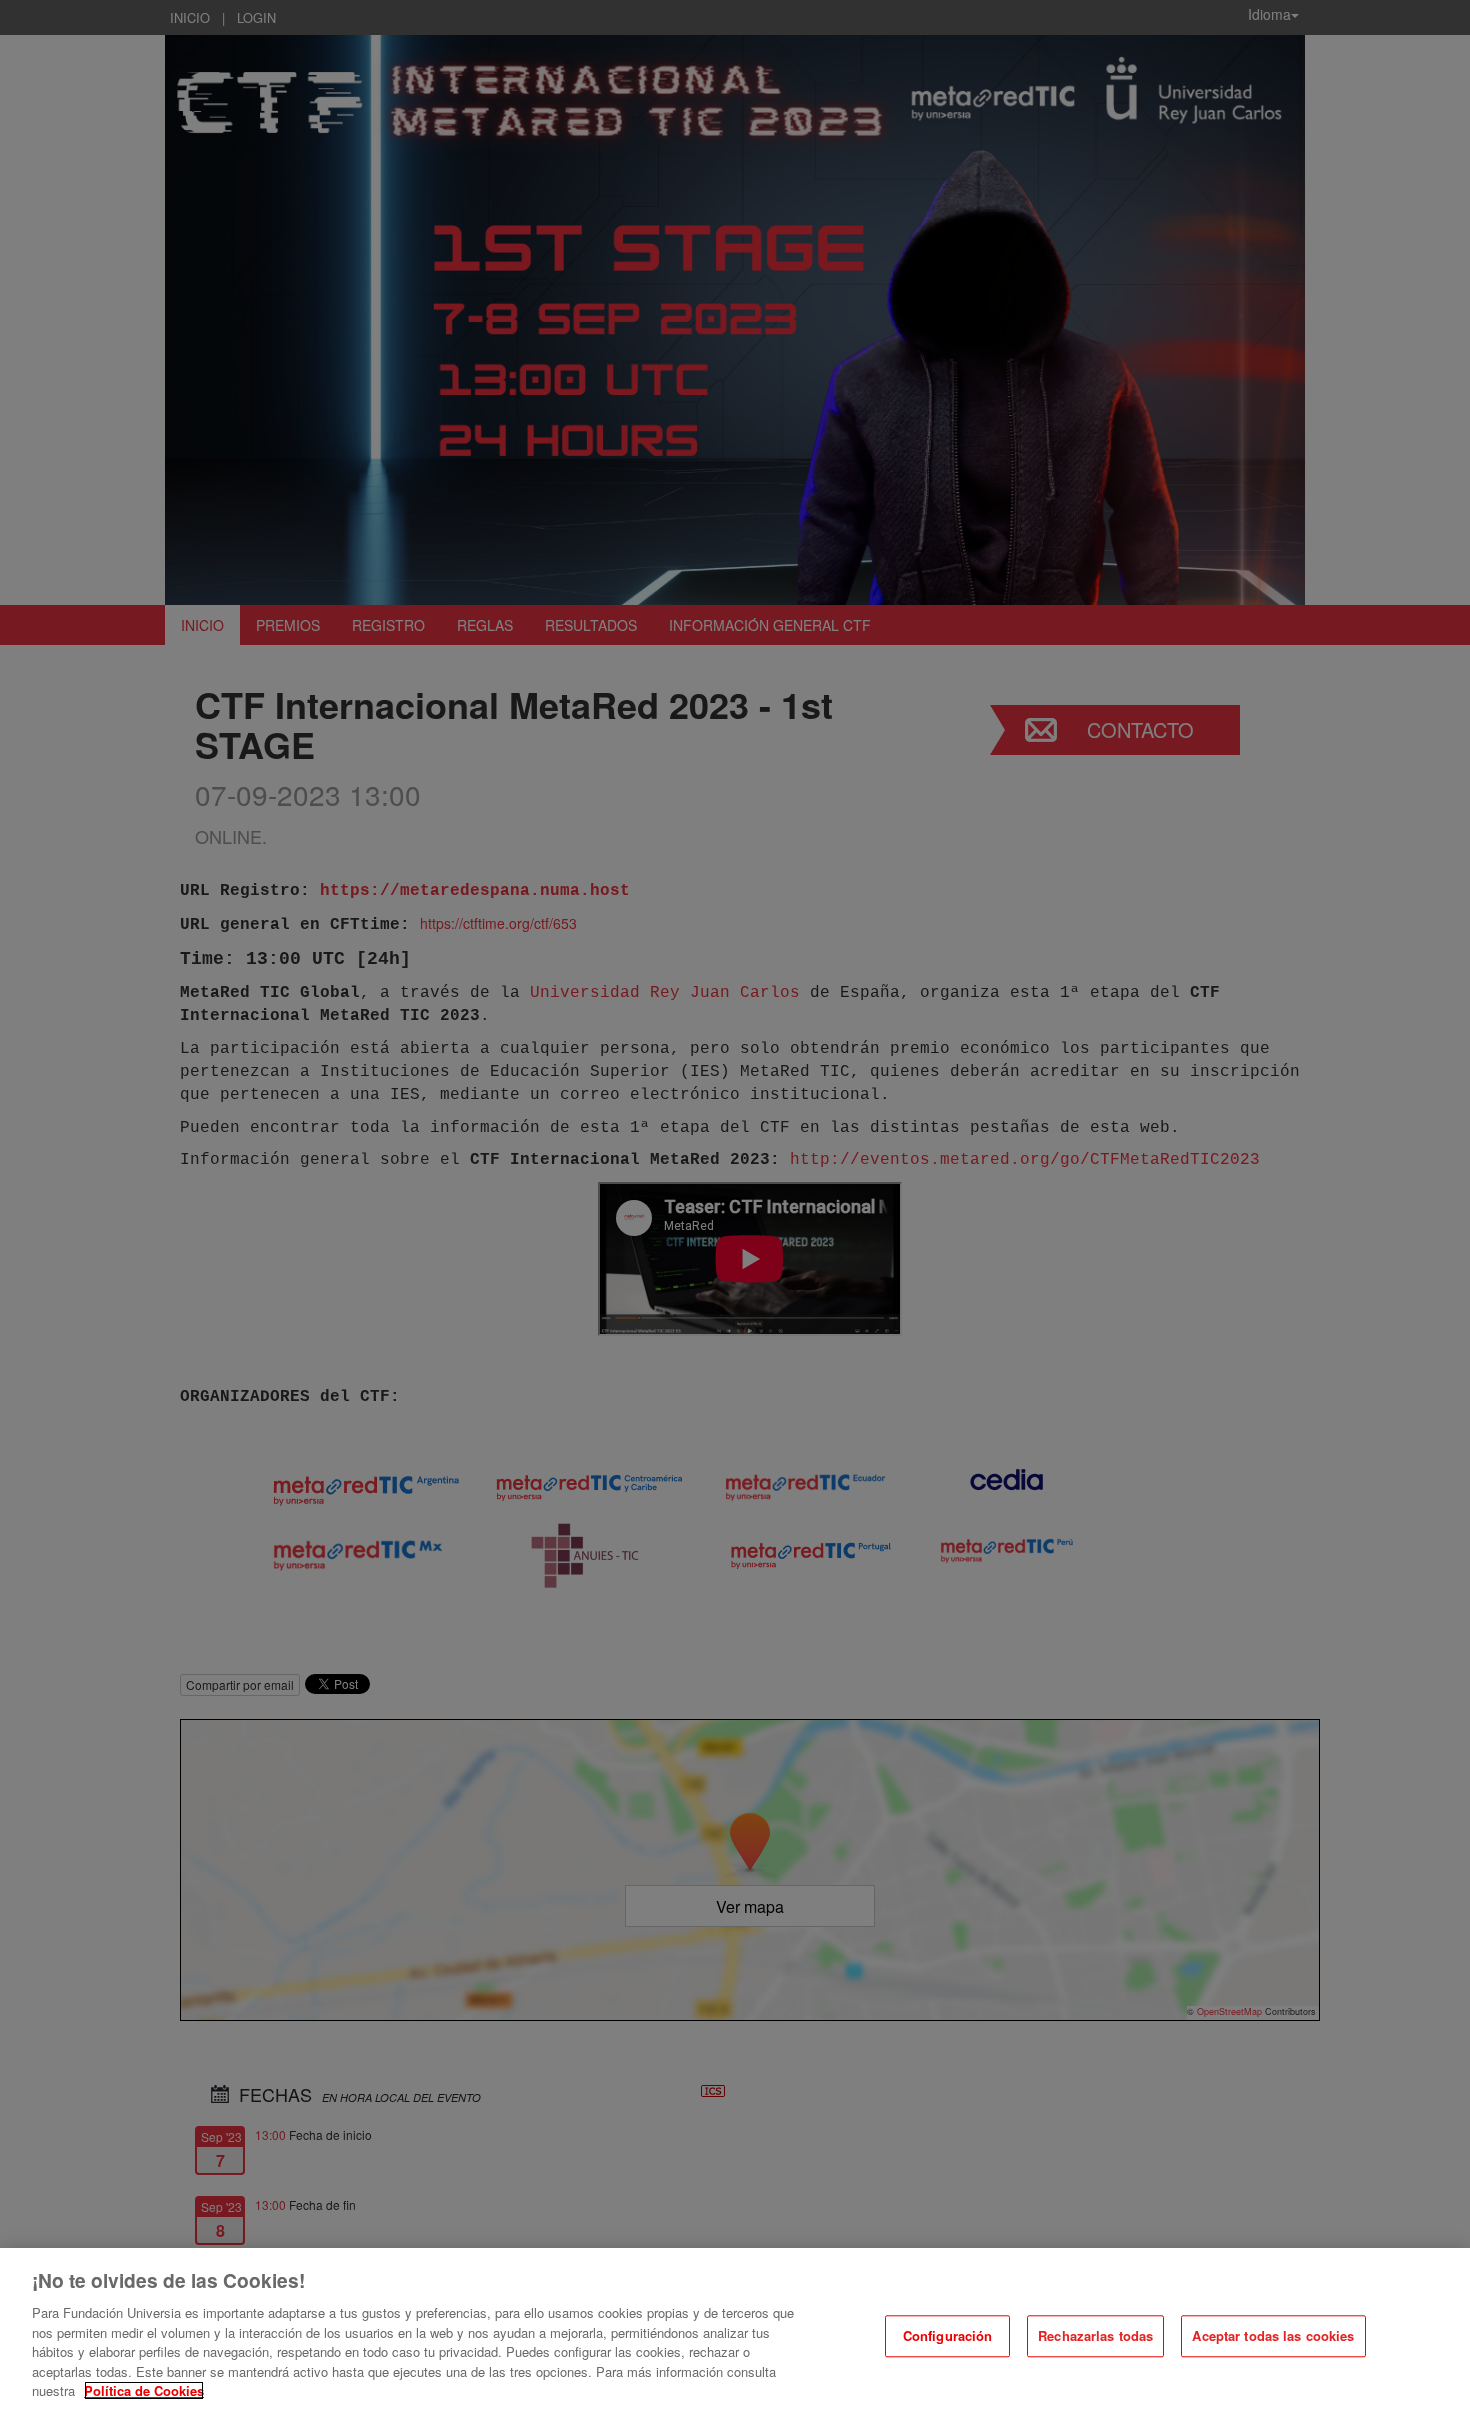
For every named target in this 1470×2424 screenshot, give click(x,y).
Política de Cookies (144, 2390)
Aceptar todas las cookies (1273, 2336)
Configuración (948, 2336)
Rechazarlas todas (1095, 2336)
